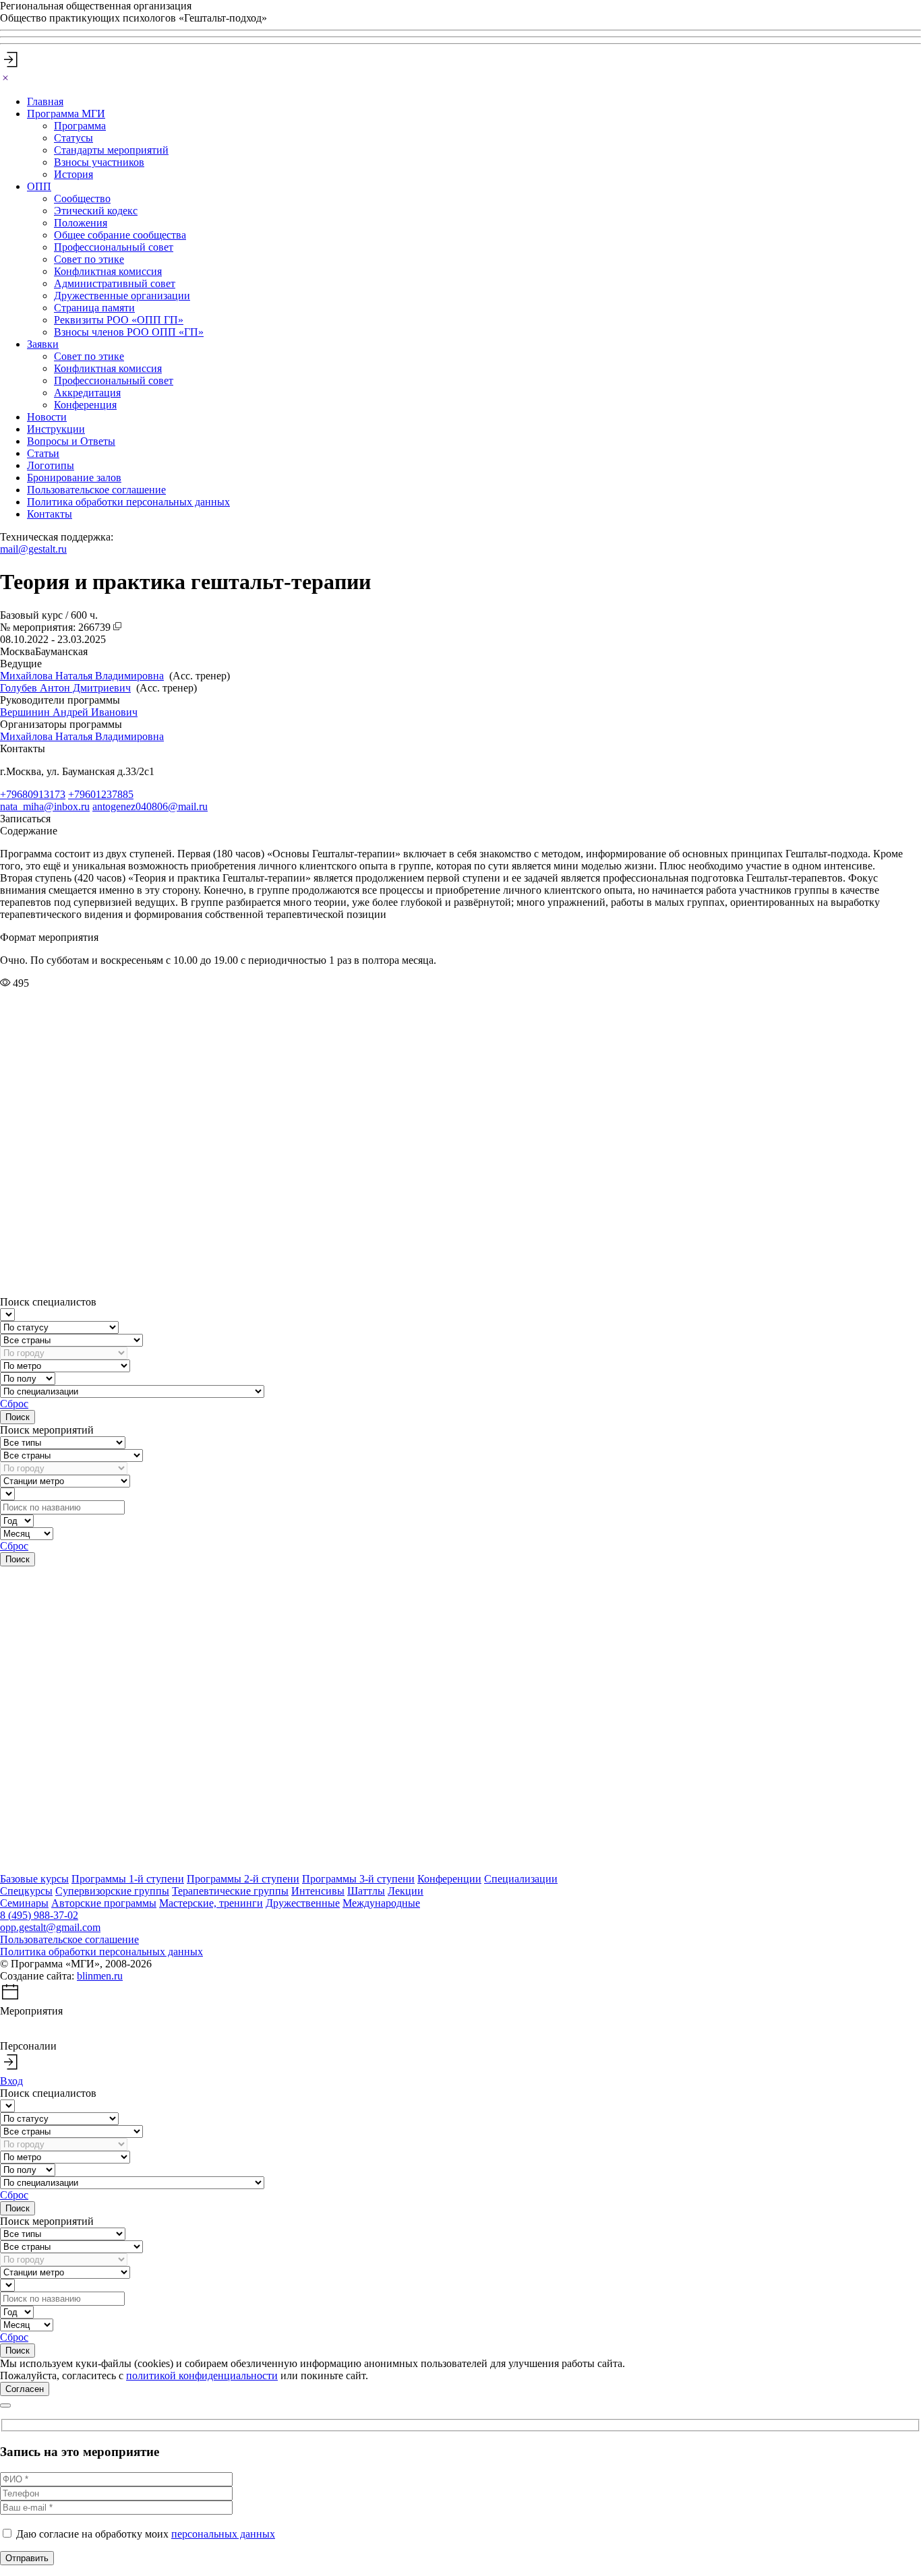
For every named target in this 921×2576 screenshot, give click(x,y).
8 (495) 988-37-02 (39, 1915)
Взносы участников (99, 162)
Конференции (449, 1879)
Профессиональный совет (114, 247)
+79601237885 (101, 794)
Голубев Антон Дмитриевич (65, 688)
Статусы (73, 138)
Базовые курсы (34, 1879)
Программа (80, 126)
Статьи (43, 453)
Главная (45, 101)
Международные (381, 1903)
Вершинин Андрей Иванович (69, 712)
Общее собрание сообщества (120, 235)
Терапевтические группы (230, 1891)
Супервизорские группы (112, 1891)
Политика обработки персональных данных (128, 502)
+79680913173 (33, 794)
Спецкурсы (26, 1891)
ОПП (39, 186)
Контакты (50, 514)
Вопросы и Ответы (71, 441)
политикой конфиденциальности (202, 2375)
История (73, 174)
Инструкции (56, 429)
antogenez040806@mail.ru (150, 806)
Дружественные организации (122, 296)
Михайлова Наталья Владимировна (82, 676)
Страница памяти (94, 308)
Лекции (406, 1891)
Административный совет (115, 283)
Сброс (14, 1404)
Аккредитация (87, 393)
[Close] (5, 79)
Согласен (25, 2389)
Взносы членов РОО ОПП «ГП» (129, 332)
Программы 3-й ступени (358, 1879)
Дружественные (303, 1903)
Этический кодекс (96, 211)
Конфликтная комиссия (108, 271)
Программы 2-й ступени (243, 1879)
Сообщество (82, 198)
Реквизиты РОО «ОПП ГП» (119, 320)
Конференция (85, 405)
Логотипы (51, 465)
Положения (81, 223)
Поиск (18, 1417)
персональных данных (223, 2534)
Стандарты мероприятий (111, 150)
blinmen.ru (100, 1976)
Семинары (24, 1903)
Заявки (43, 344)
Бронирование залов (74, 478)
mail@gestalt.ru (33, 549)
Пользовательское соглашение (96, 490)
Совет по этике (89, 259)
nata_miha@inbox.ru (45, 806)
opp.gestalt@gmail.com (50, 1927)
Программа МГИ (66, 114)
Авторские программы (104, 1903)
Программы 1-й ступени (128, 1879)
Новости (47, 417)
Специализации (521, 1879)
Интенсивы (318, 1891)
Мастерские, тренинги (211, 1903)
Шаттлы (366, 1891)
